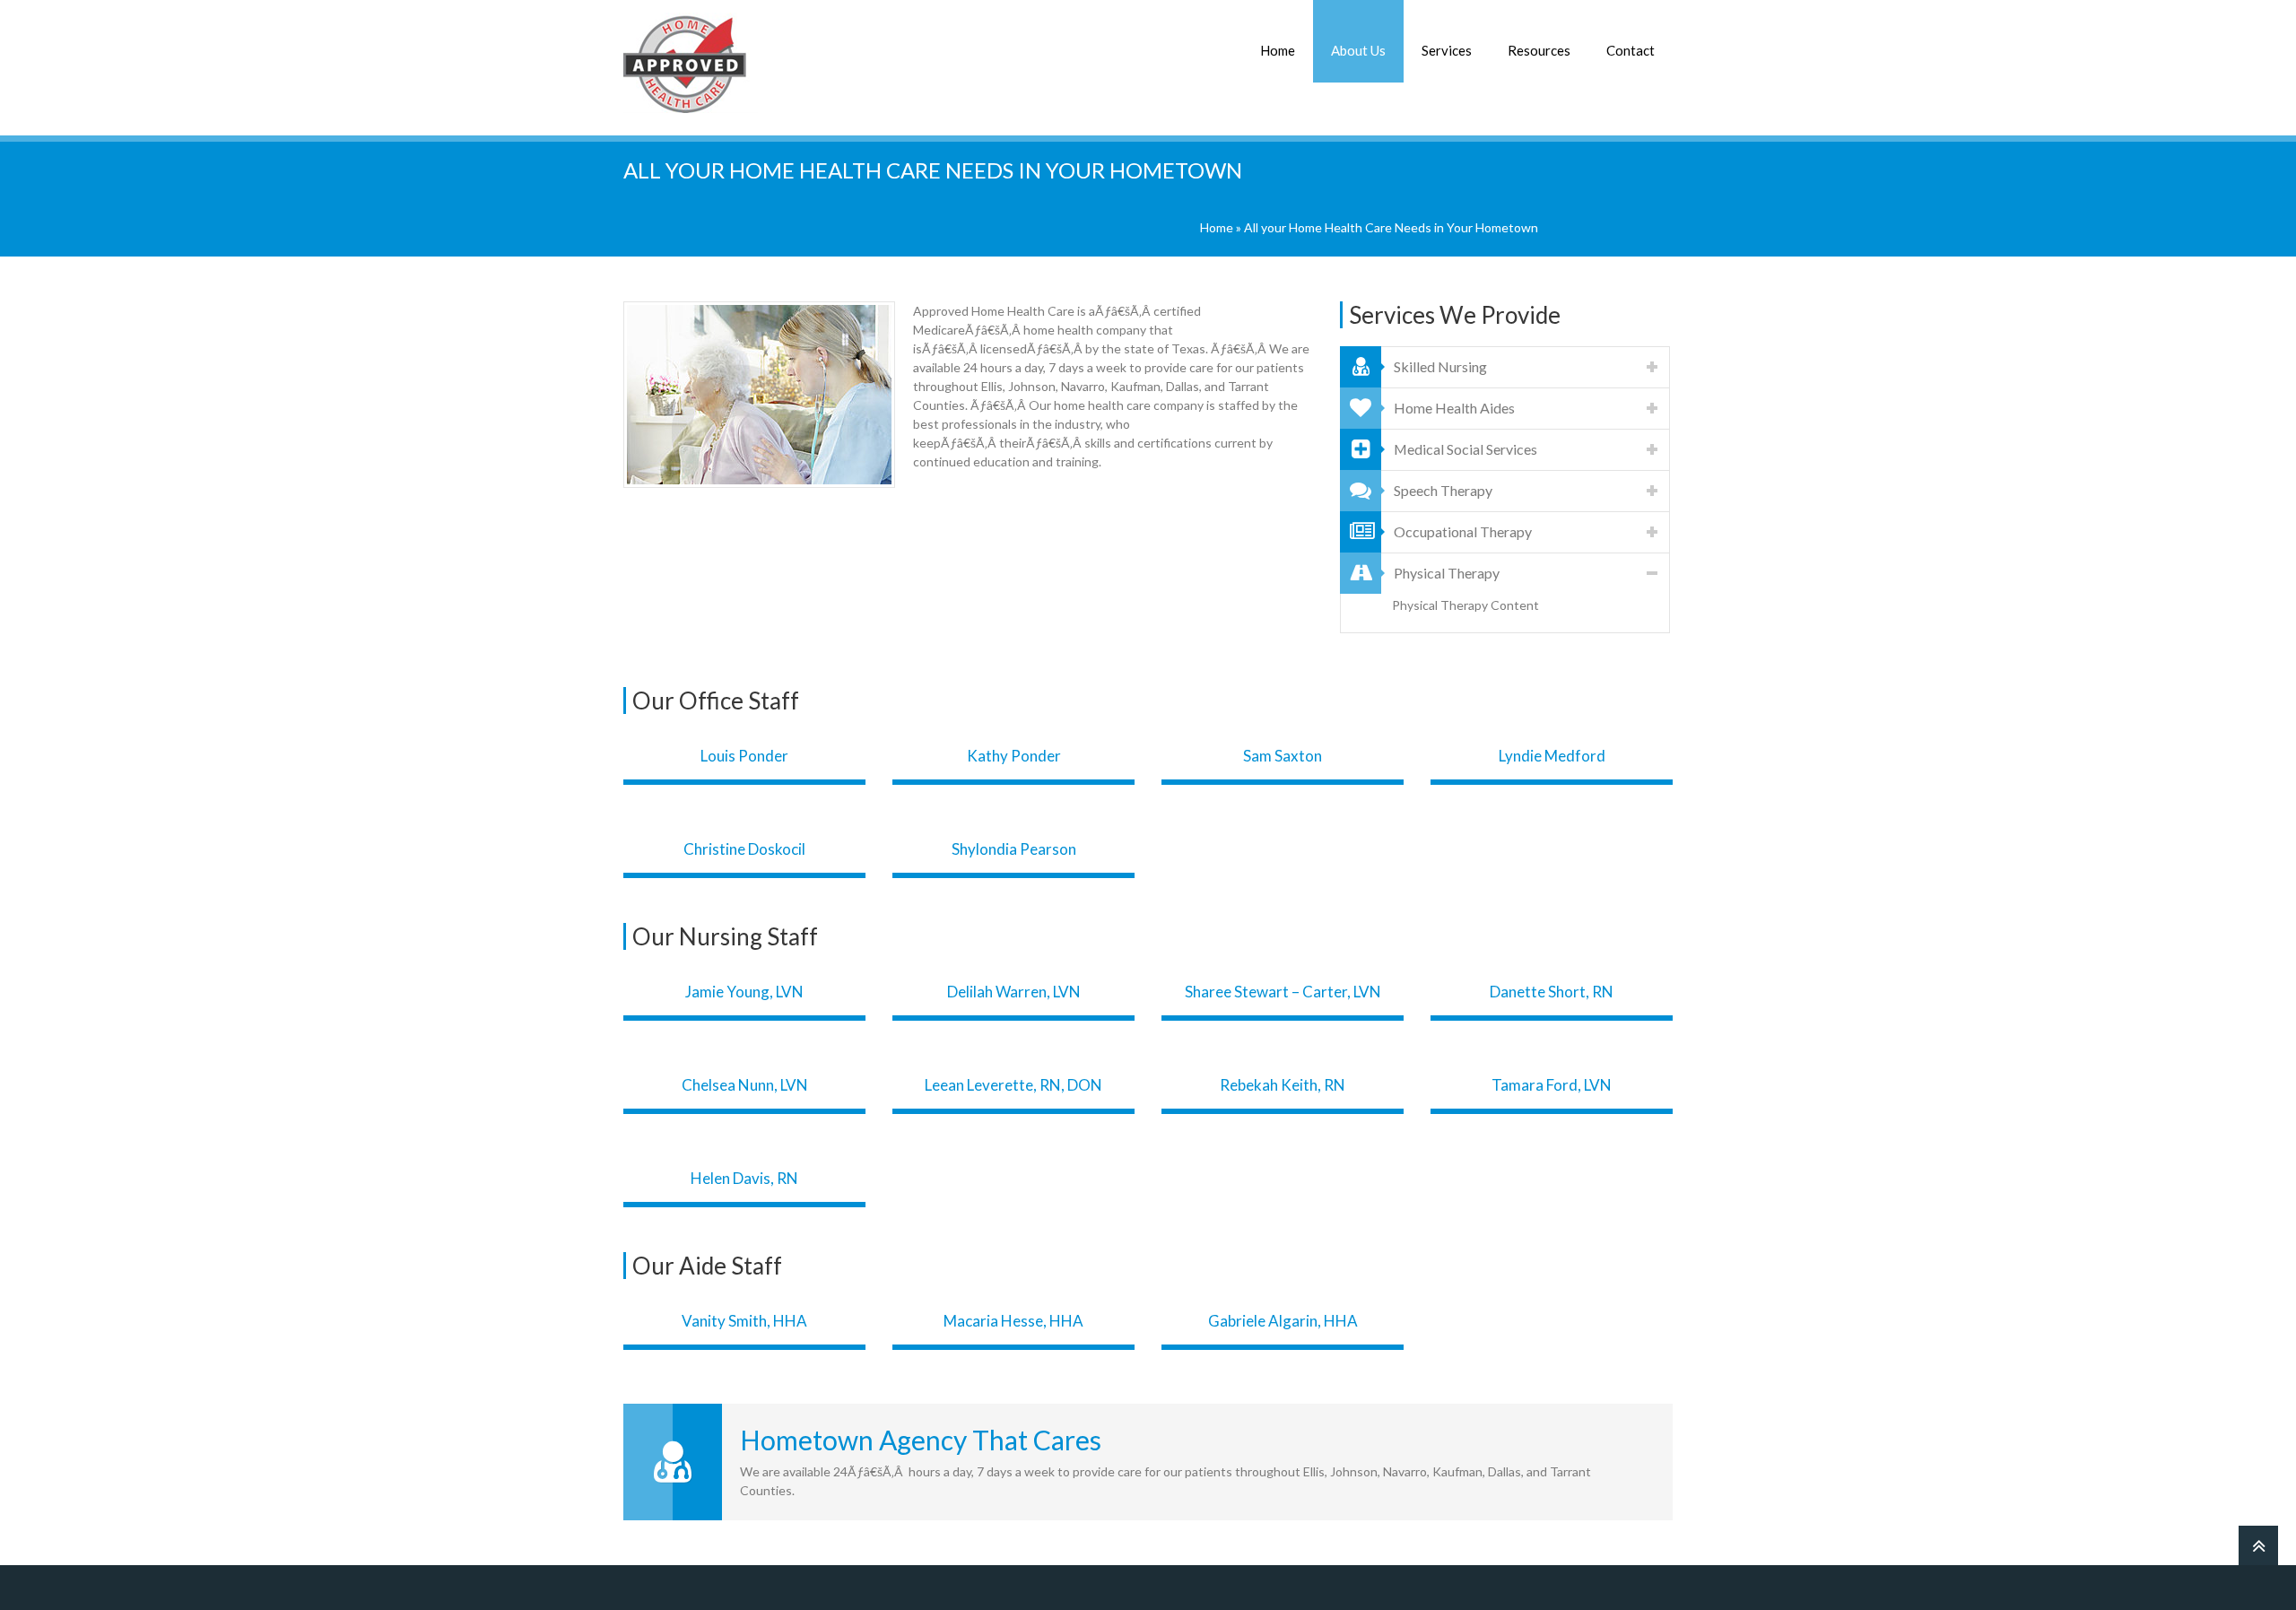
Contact (1631, 50)
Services (1447, 50)
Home (1278, 50)
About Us (1358, 50)
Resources (1539, 50)
